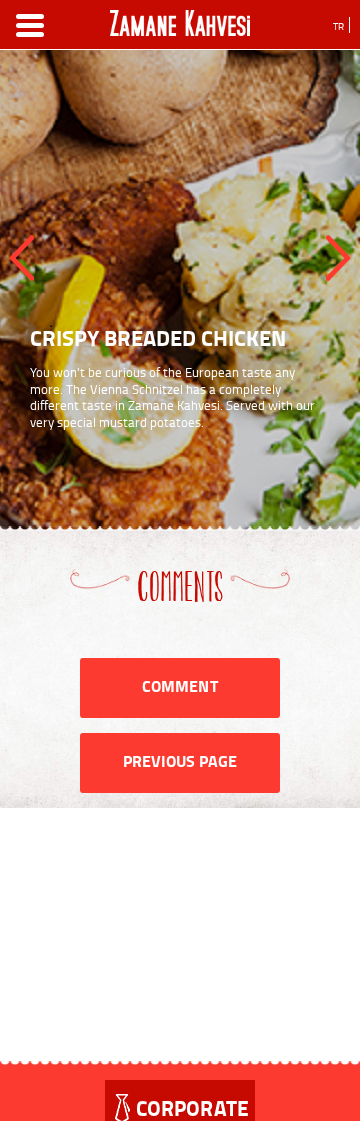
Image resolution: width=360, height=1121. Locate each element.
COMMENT (179, 685)
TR (338, 26)
